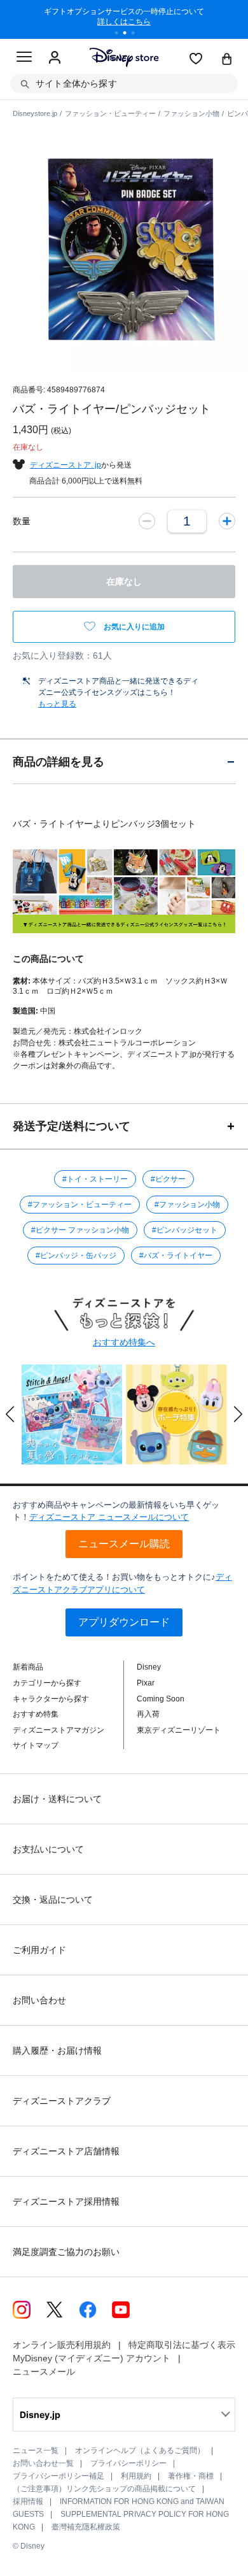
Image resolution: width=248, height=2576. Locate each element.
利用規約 (136, 2476)
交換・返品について (53, 1900)
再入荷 (148, 1714)
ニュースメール (44, 2372)
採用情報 (28, 2501)
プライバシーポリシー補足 (59, 2476)
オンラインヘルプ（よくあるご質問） (140, 2451)
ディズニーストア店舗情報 (66, 2151)
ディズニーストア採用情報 (66, 2201)
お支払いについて (48, 1849)
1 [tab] (121, 34)
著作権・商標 (191, 2476)
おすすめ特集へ (124, 1342)
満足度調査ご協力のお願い (66, 2252)
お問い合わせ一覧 (43, 2463)
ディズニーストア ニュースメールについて (109, 1517)
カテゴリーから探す (47, 1683)
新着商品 (28, 1667)
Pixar (146, 1683)
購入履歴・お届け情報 (57, 2050)
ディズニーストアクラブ (62, 2101)
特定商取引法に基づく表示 (182, 2345)
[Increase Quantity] (227, 521)
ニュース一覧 (36, 2451)
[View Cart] (227, 60)
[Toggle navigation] (24, 59)
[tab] (124, 762)
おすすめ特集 (36, 1714)
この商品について (48, 959)
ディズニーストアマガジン (59, 1730)
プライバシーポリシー (128, 2463)
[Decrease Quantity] (147, 521)
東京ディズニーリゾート (179, 1730)
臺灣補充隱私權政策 (86, 2527)
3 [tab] (137, 34)
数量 (22, 521)
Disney (149, 1667)
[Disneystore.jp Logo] (124, 57)
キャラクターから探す (51, 1699)
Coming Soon (161, 1699)
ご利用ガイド (39, 1950)
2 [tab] (129, 34)
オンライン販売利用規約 (62, 2345)
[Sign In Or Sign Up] (55, 58)
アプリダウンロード (124, 1622)
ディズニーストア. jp (65, 465)
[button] (10, 1414)
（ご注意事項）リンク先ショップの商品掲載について (104, 2489)
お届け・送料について (57, 1799)
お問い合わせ (39, 2000)
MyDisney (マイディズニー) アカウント (92, 2358)
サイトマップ (36, 1745)
